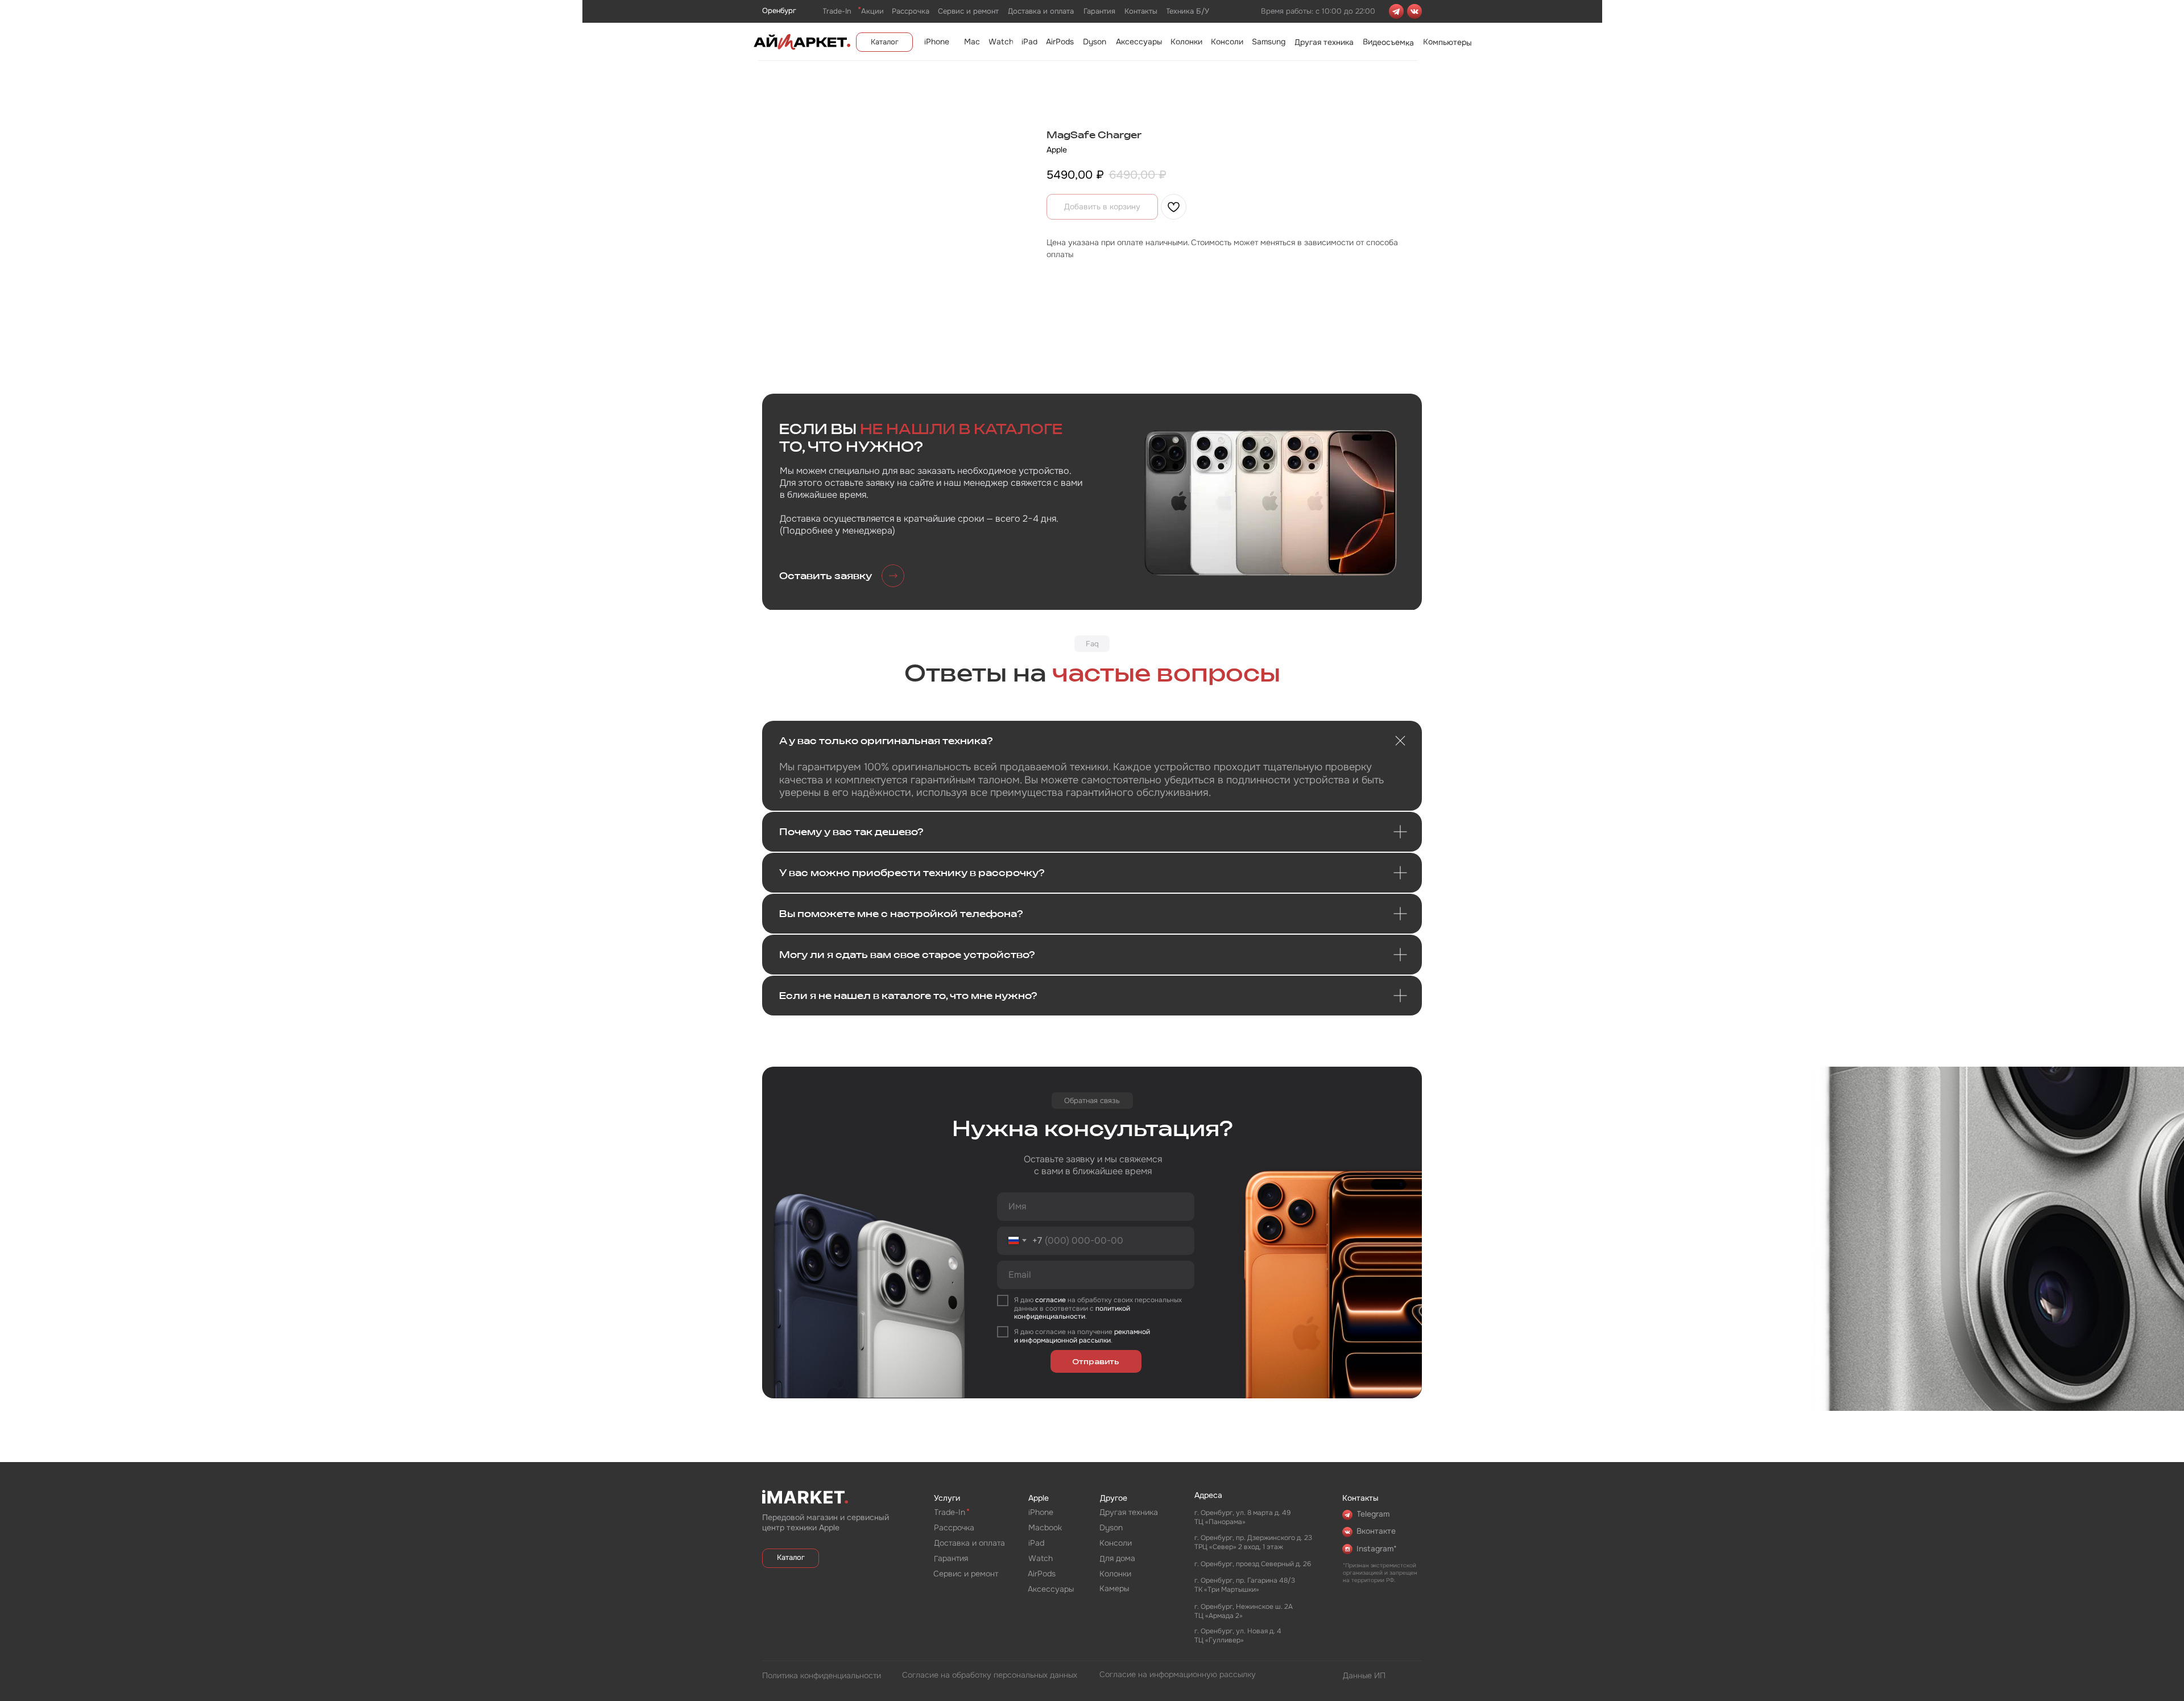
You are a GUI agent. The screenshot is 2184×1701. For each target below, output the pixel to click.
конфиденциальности (1050, 1316)
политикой (1113, 1308)
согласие (1050, 1300)
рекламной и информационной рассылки (1082, 1336)
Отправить (1096, 1362)
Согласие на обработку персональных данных (990, 1675)
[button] (842, 576)
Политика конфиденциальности (822, 1675)
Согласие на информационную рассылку (1178, 1674)
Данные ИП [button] (1364, 1675)
